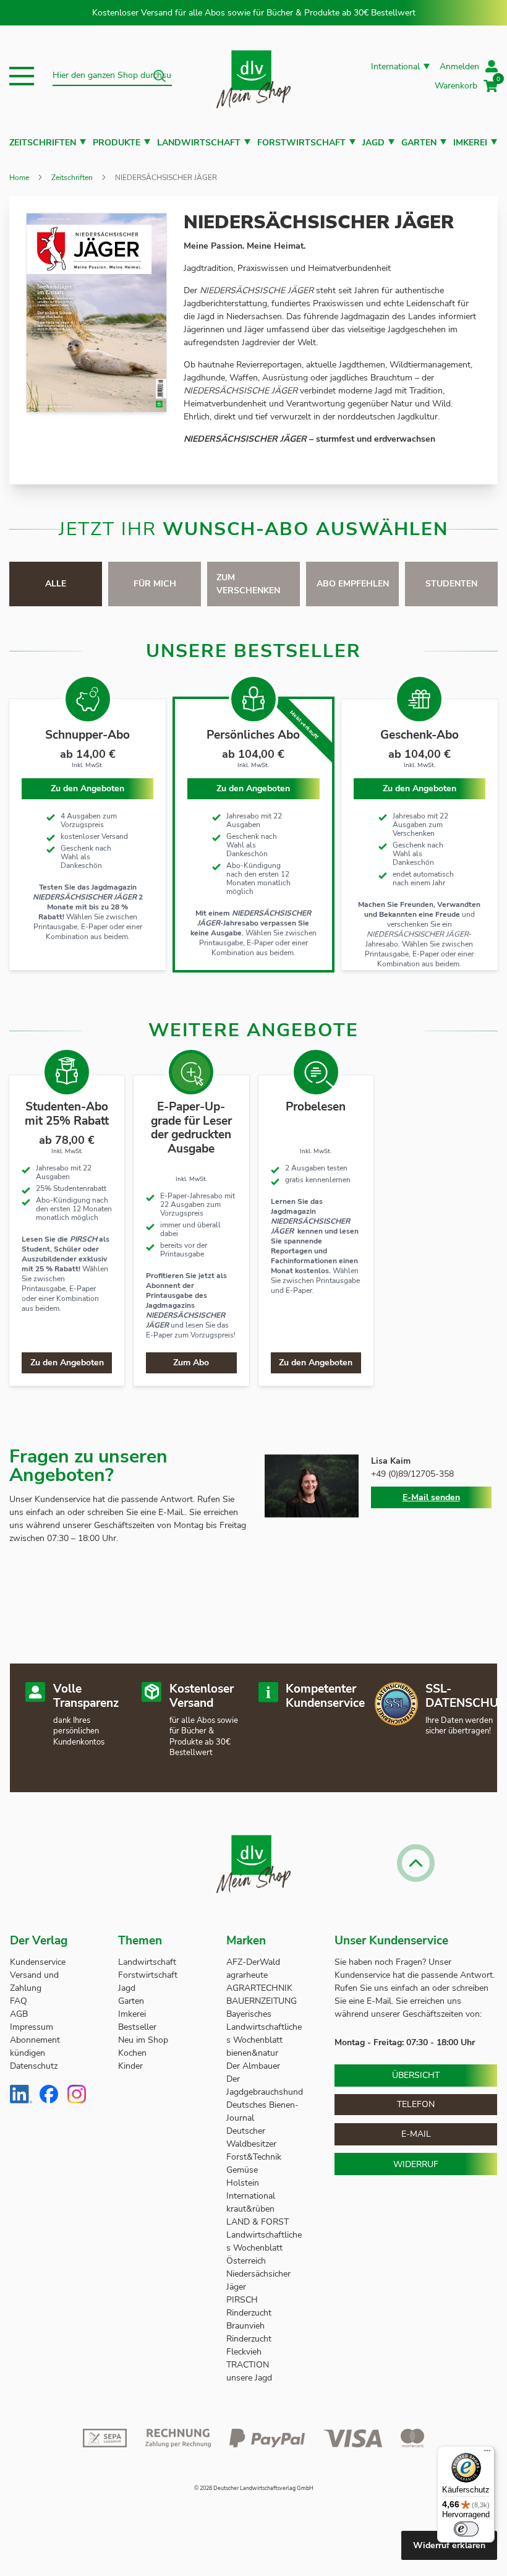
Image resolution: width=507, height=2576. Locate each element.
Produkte (117, 143)
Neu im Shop (143, 2040)
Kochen (132, 2053)
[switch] (466, 2529)
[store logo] (253, 76)
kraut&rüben (250, 2209)
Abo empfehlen (353, 584)
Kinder (130, 2066)
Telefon (416, 2104)
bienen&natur (252, 2053)
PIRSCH (242, 2300)
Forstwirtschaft (301, 143)
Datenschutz (34, 2066)
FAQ (19, 2001)
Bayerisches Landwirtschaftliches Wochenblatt (264, 2027)
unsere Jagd (249, 2378)
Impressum (32, 2027)
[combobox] (112, 76)
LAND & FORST (259, 2222)
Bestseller (137, 2027)
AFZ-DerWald (253, 1962)
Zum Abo (191, 1363)
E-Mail (416, 2134)
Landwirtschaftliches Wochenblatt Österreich (264, 2248)
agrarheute (247, 1975)
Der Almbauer (253, 2066)
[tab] (56, 584)
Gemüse (243, 2170)
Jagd (373, 143)
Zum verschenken (248, 584)
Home (19, 178)
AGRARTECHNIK (259, 1988)
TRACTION (248, 2365)
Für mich (155, 584)
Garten (419, 143)
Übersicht (416, 2075)
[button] (22, 76)
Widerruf (416, 2164)
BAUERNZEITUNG (262, 2001)
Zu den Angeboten (253, 788)
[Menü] (487, 2454)
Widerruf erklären (449, 2545)
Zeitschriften (43, 143)
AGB (19, 2014)
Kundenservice (38, 1962)
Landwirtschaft (199, 143)
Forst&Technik (255, 2157)
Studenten (451, 584)
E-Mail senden (431, 1497)
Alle (56, 584)
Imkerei (470, 143)
